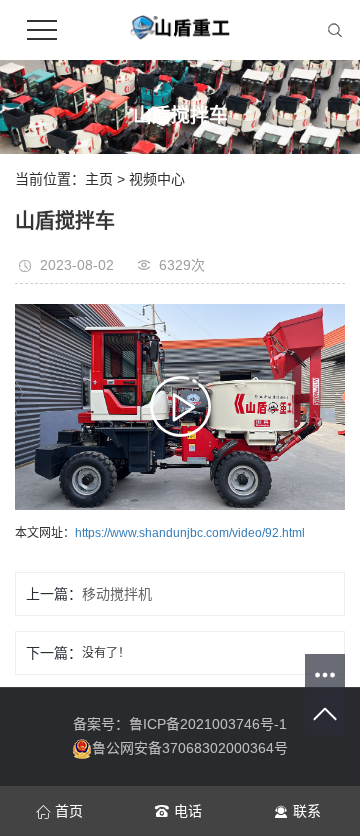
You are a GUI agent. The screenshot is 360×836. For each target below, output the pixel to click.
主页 (99, 179)
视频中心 (157, 179)
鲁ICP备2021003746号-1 (208, 724)
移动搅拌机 (117, 594)
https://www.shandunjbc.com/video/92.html (190, 533)
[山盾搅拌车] (180, 407)
